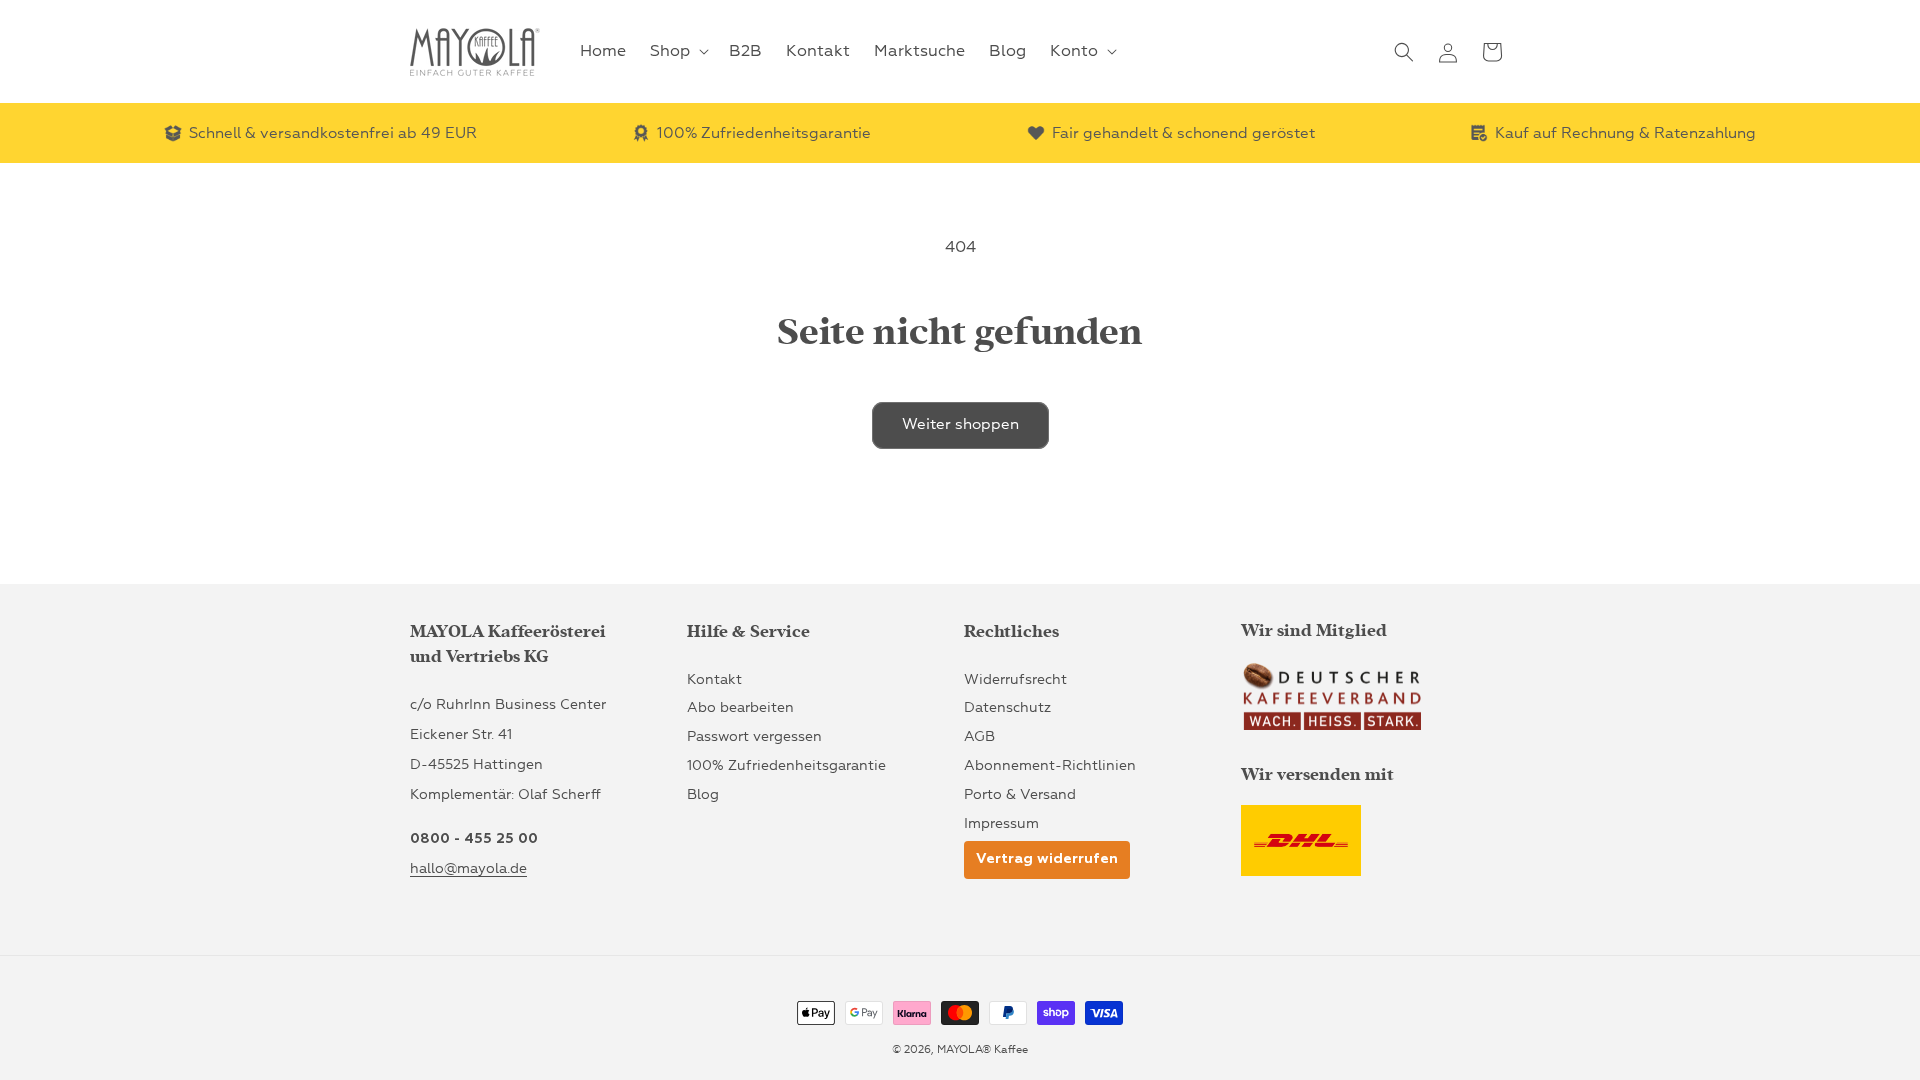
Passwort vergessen (754, 736)
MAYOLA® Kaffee (982, 1049)
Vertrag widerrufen (1047, 859)
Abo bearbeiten (740, 707)
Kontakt (714, 679)
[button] (677, 51)
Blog (703, 794)
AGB (979, 736)
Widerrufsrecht (1015, 679)
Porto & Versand (1020, 794)
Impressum (1001, 823)
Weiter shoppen (960, 424)
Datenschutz (1007, 707)
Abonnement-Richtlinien (1050, 765)
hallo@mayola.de (468, 868)
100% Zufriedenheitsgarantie (786, 765)
